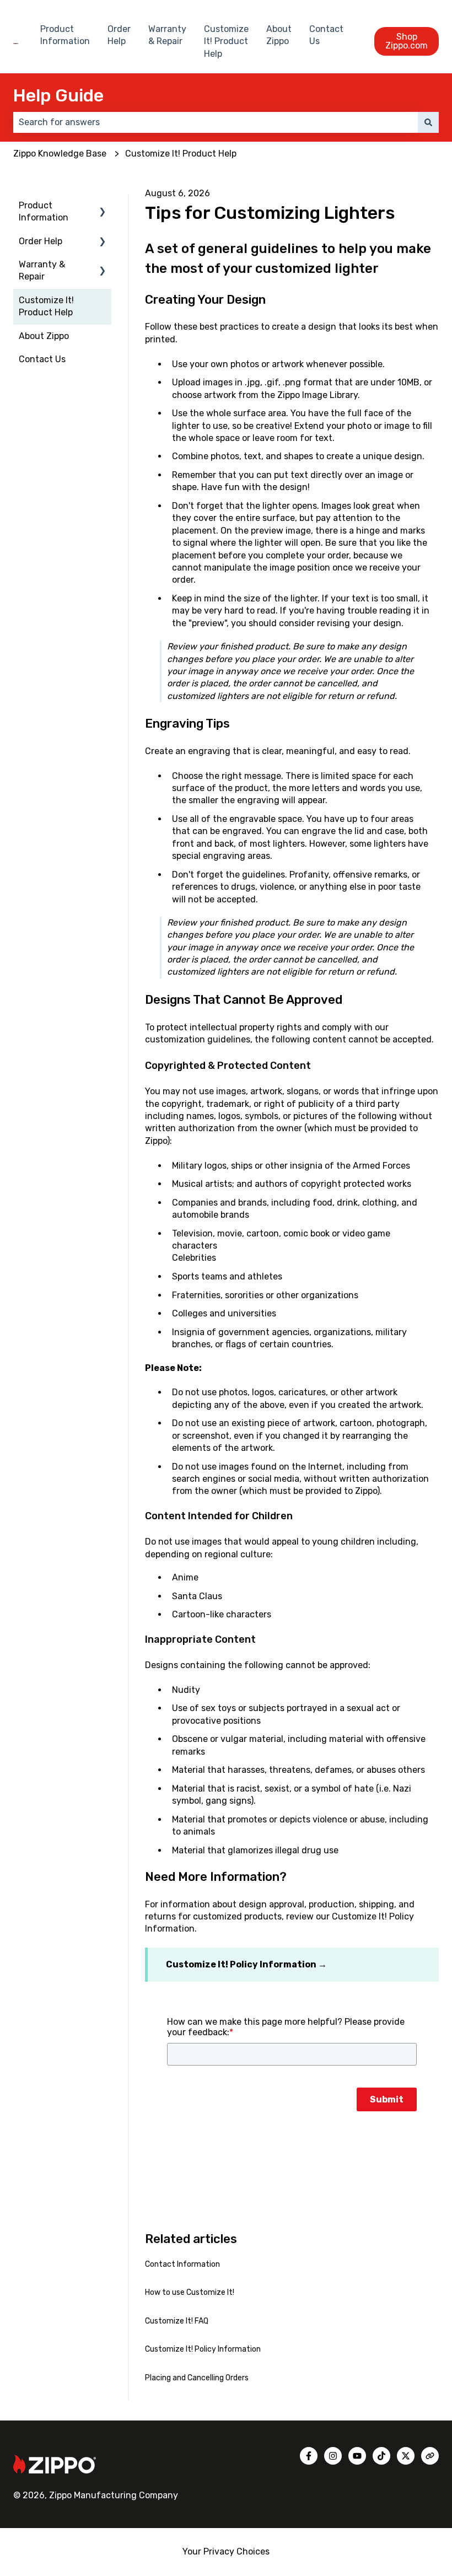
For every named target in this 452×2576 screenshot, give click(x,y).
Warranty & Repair (167, 35)
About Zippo (279, 35)
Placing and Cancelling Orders (197, 2378)
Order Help (119, 35)
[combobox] (216, 122)
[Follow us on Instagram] (333, 2456)
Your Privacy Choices (226, 2551)
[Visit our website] (430, 2456)
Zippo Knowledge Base (60, 154)
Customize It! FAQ (177, 2321)
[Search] (428, 122)
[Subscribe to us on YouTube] (357, 2456)
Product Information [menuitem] (44, 211)
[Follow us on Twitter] (406, 2456)
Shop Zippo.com (407, 41)
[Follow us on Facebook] (309, 2456)
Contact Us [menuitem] (42, 359)
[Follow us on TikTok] (381, 2456)
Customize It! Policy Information (241, 1964)
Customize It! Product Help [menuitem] (46, 306)
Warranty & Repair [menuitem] (42, 270)
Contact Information (182, 2264)
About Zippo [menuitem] (44, 336)
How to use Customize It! (190, 2292)
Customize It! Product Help (226, 41)
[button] (103, 206)
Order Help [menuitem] (41, 241)
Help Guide (58, 95)
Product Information (65, 35)
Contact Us (326, 35)
